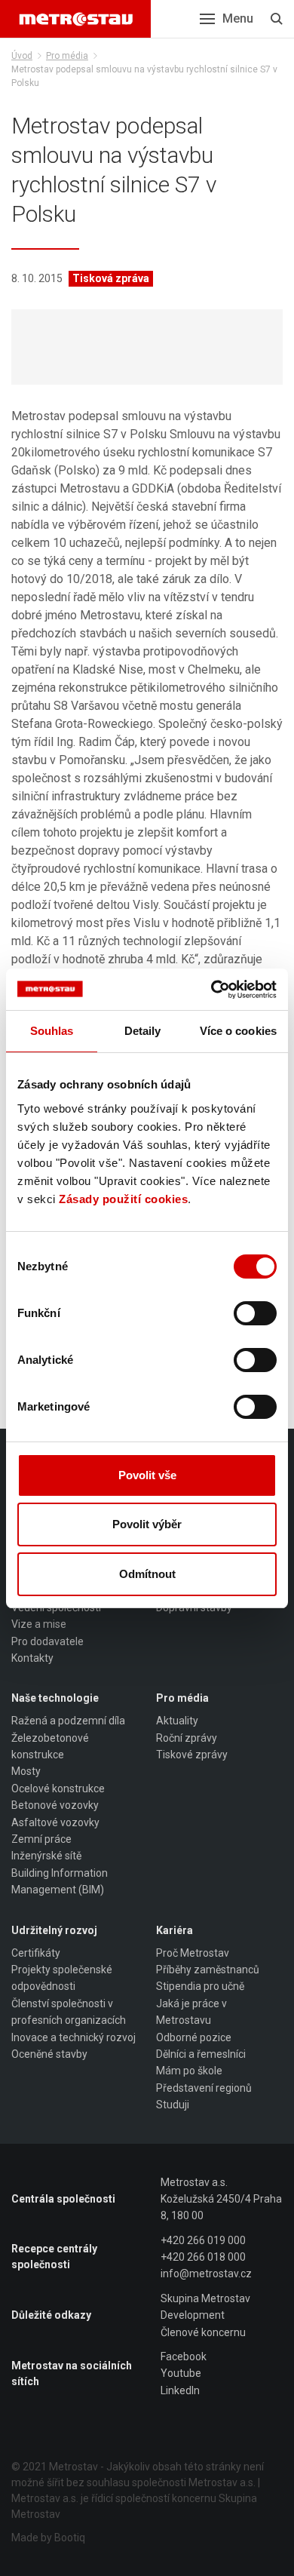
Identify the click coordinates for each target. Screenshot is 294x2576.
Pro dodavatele (47, 1641)
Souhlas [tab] (52, 1031)
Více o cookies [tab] (238, 1031)
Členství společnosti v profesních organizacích (69, 2012)
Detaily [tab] (143, 1031)
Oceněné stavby (49, 2054)
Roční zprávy (187, 1738)
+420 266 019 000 (203, 2240)
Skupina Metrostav (205, 2298)
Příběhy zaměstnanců (208, 1970)
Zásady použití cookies (123, 1199)
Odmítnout (147, 1574)
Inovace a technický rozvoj (73, 2037)
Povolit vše (147, 1475)
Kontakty (32, 1658)
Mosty (26, 1771)
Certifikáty (36, 1953)
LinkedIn (180, 2390)
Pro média (67, 56)
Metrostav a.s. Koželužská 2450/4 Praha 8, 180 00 (221, 2199)
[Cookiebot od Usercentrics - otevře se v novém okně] (211, 990)
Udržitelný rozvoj (54, 1930)
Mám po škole (189, 2071)
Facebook (184, 2356)
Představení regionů (204, 2088)
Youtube (181, 2373)
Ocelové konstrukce (58, 1788)
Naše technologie (55, 1698)
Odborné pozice (194, 2037)
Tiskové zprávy (192, 1755)
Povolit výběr (147, 1524)
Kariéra (175, 1930)
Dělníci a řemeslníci (201, 2054)
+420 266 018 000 (203, 2257)
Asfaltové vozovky (55, 1822)
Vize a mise (39, 1624)
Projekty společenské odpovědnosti (62, 1978)
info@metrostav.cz (206, 2274)
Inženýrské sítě (46, 1856)
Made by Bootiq (48, 2538)
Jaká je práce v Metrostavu (191, 2012)
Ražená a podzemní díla (68, 1721)
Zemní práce (41, 1839)
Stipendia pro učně (200, 1986)
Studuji (173, 2105)
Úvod (22, 56)
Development (193, 2315)
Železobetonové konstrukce (50, 1746)
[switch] (255, 1313)
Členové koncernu (203, 2332)
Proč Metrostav (193, 1953)
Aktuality (177, 1721)
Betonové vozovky (55, 1805)
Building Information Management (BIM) (60, 1881)
